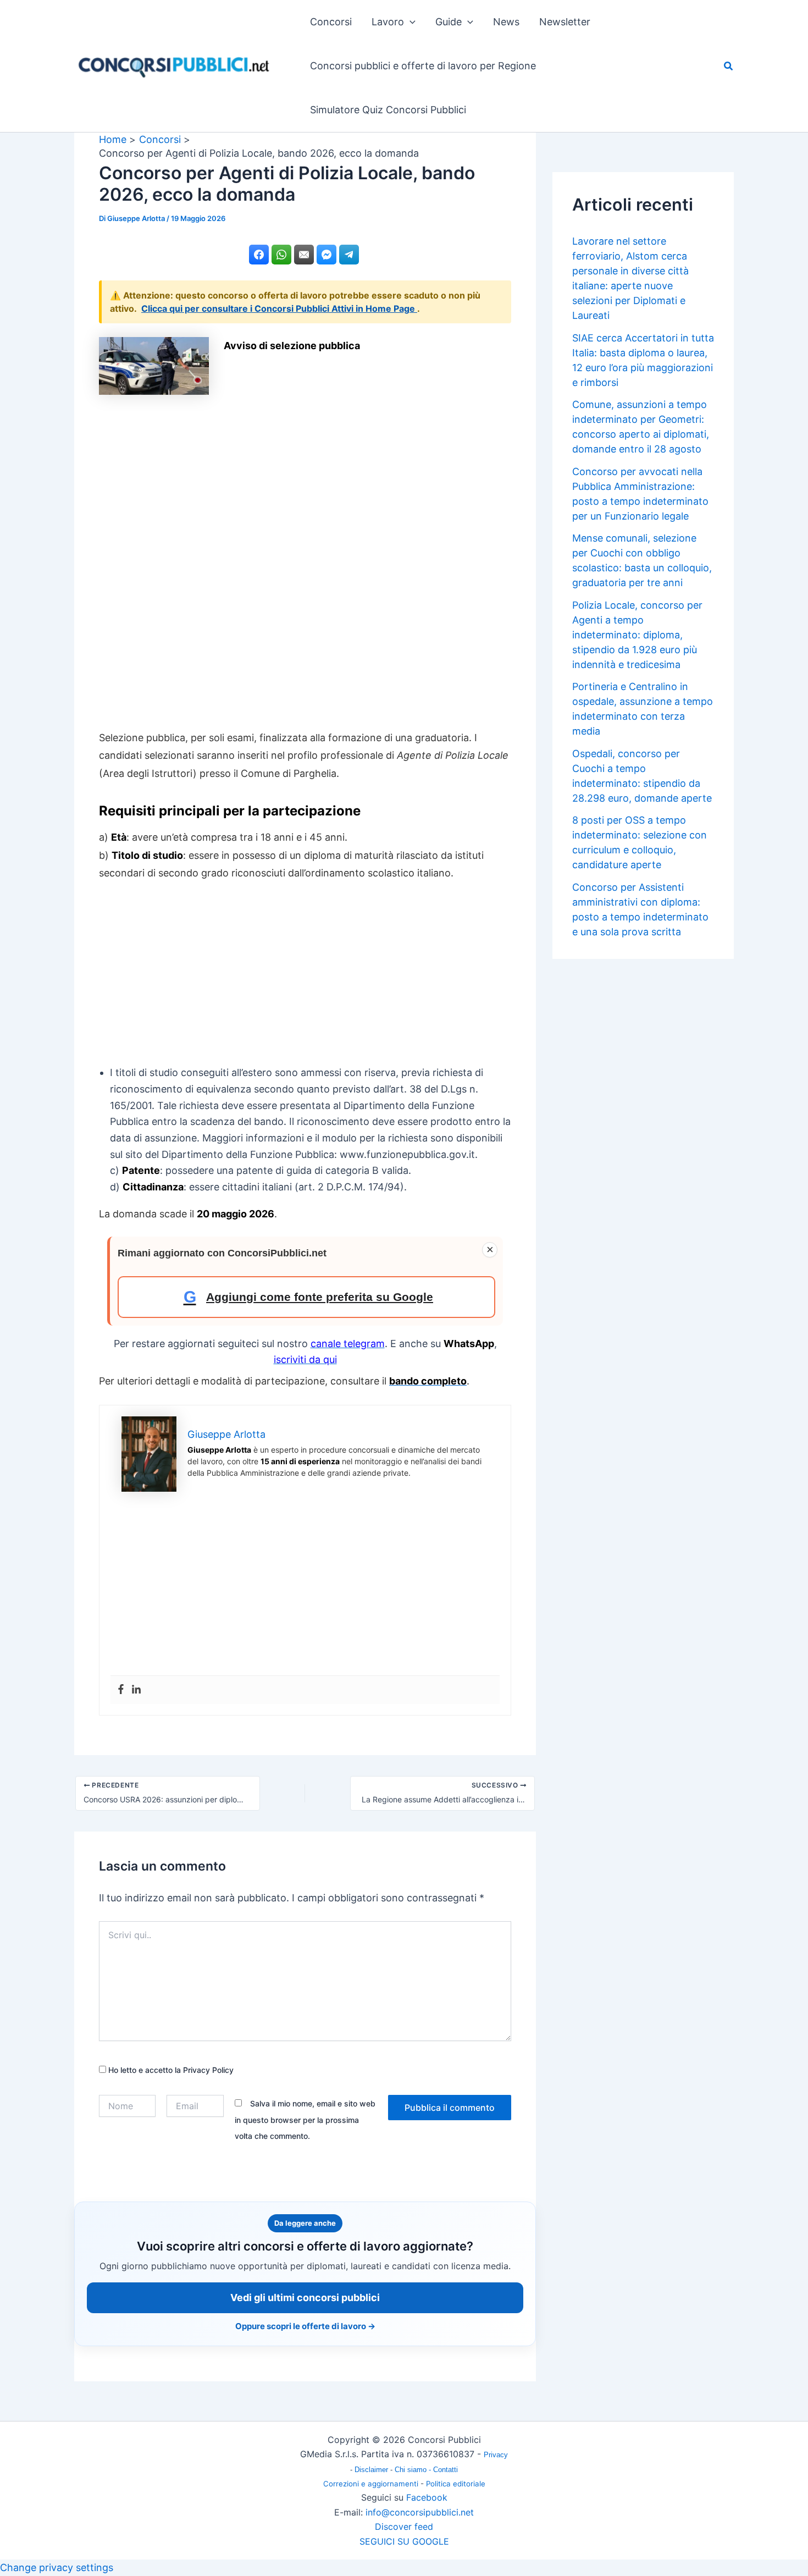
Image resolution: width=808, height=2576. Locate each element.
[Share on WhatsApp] (281, 255)
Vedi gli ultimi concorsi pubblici (305, 2298)
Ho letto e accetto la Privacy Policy (170, 2070)
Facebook (427, 2497)
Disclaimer (372, 2470)
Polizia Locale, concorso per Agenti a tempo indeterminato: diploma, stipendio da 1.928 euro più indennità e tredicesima (637, 635)
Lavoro (388, 22)
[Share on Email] (304, 255)
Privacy (496, 2455)
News (506, 22)
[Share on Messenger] (326, 255)
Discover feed (404, 2527)
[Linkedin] (136, 1690)
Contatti (445, 2470)
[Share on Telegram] (349, 255)
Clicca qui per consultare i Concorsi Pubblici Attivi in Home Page (279, 308)
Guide (449, 22)
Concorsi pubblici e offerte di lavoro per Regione (423, 66)
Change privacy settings (57, 2567)
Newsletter (565, 22)
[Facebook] (121, 1690)
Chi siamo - (414, 2470)
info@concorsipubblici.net (420, 2512)
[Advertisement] (305, 560)
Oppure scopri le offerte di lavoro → (305, 2326)
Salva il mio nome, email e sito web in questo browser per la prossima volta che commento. (305, 2120)
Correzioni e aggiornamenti (371, 2484)
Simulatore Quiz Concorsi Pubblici (388, 110)
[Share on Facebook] (259, 255)
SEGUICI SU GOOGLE (404, 2541)
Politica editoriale (456, 2484)
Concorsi (331, 22)
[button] (410, 22)
